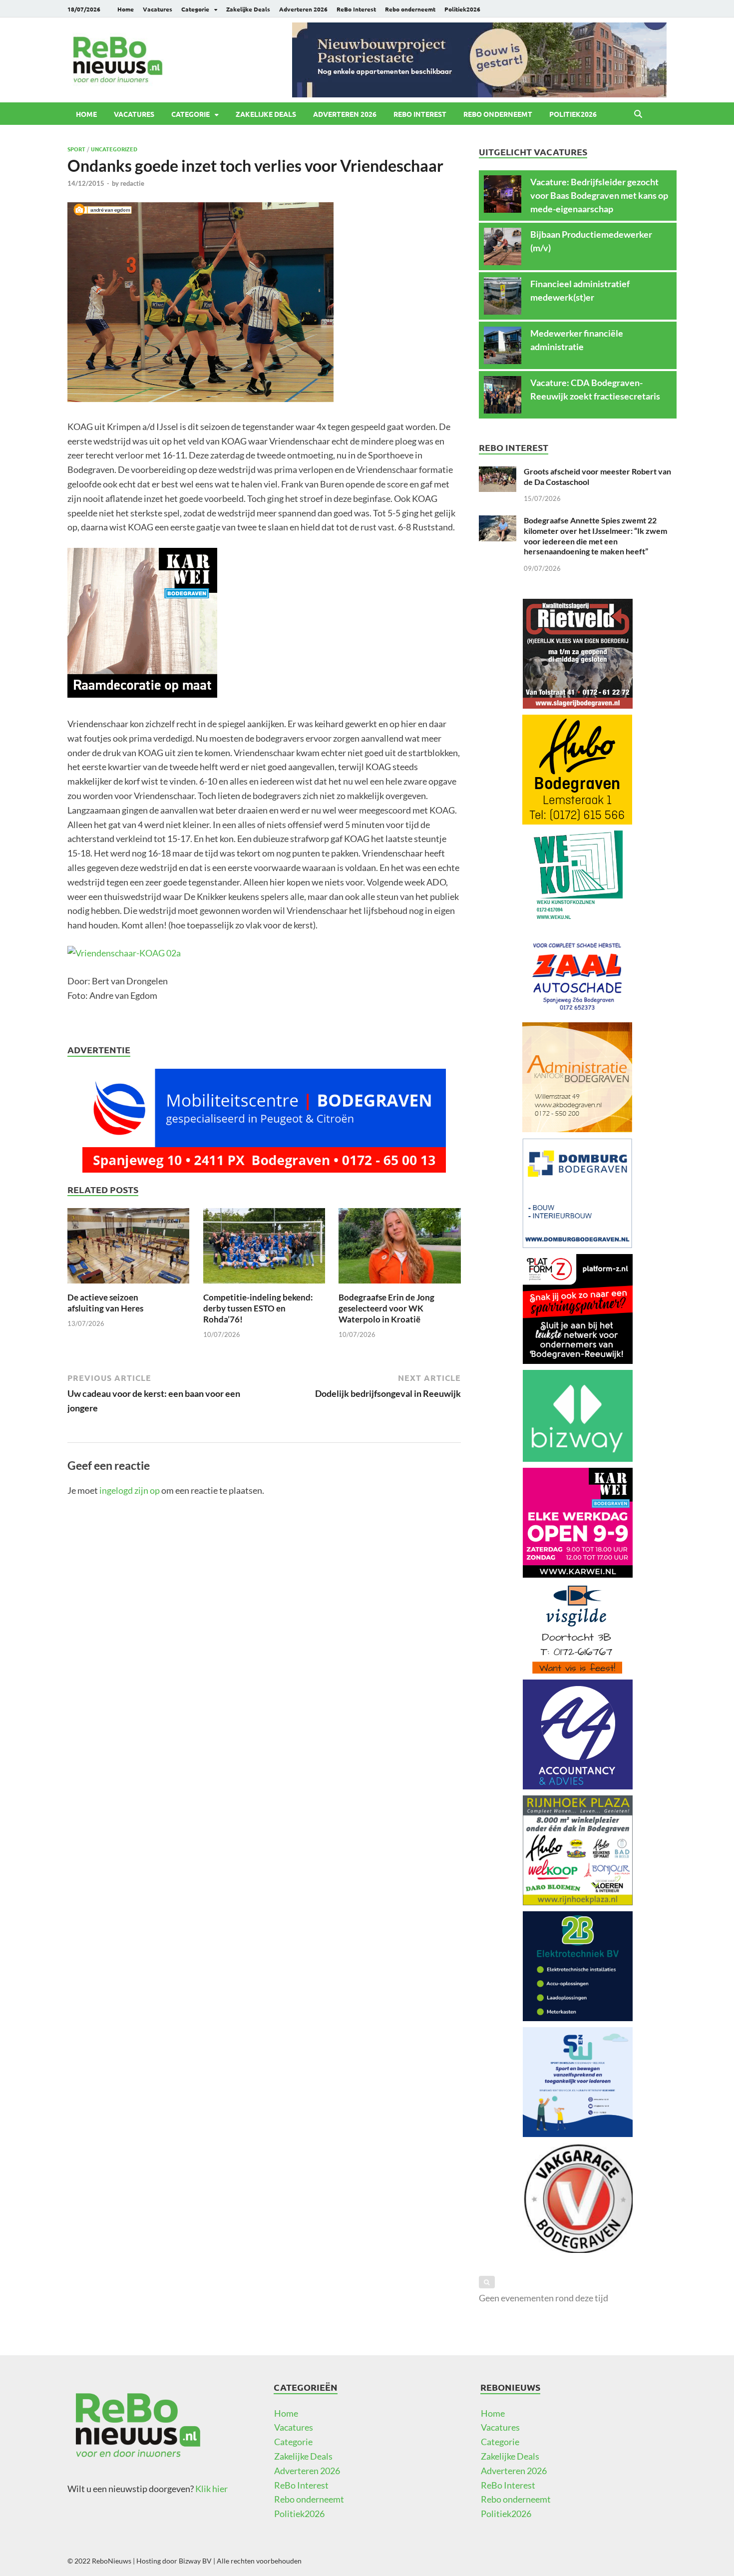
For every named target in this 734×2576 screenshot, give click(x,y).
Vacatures (158, 9)
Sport (76, 149)
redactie (132, 183)
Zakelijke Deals (248, 9)
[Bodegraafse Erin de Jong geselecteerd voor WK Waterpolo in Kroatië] (399, 1249)
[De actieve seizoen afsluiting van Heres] (128, 1249)
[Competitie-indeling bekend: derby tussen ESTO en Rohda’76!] (264, 1249)
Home (126, 9)
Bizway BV (195, 2561)
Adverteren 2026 (303, 9)
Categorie (195, 9)
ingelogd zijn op (130, 1490)
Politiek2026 (462, 9)
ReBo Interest (356, 9)
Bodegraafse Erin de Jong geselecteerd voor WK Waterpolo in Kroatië (386, 1308)
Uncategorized (114, 149)
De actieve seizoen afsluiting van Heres (105, 1303)
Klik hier (211, 2489)
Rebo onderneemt (410, 9)
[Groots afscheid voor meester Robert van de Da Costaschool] (498, 473)
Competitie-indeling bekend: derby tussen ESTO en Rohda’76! (258, 1308)
